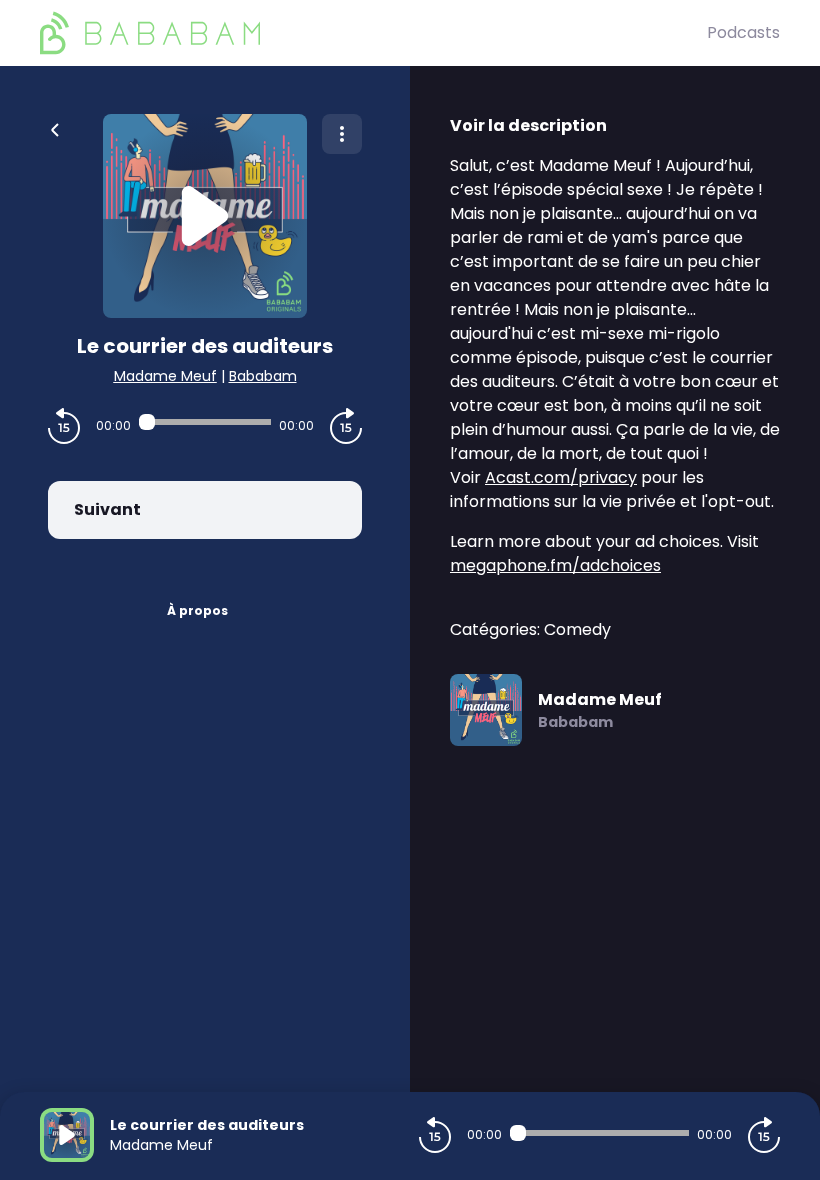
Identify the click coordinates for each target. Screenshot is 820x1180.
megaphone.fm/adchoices (555, 565)
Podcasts (743, 32)
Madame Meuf (165, 376)
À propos (197, 610)
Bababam (263, 376)
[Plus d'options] (342, 134)
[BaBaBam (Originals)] (373, 33)
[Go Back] (55, 128)
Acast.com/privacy (561, 477)
